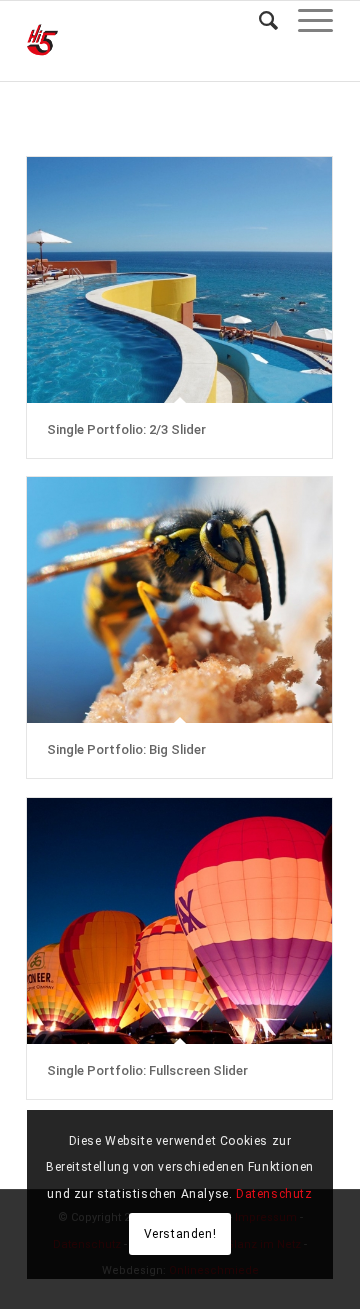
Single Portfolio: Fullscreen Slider (147, 1070)
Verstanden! (180, 1234)
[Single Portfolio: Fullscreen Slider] (179, 921)
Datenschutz (274, 1194)
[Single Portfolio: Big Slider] (179, 600)
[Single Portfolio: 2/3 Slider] (179, 280)
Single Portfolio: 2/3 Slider (126, 429)
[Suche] (258, 21)
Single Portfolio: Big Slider (126, 749)
